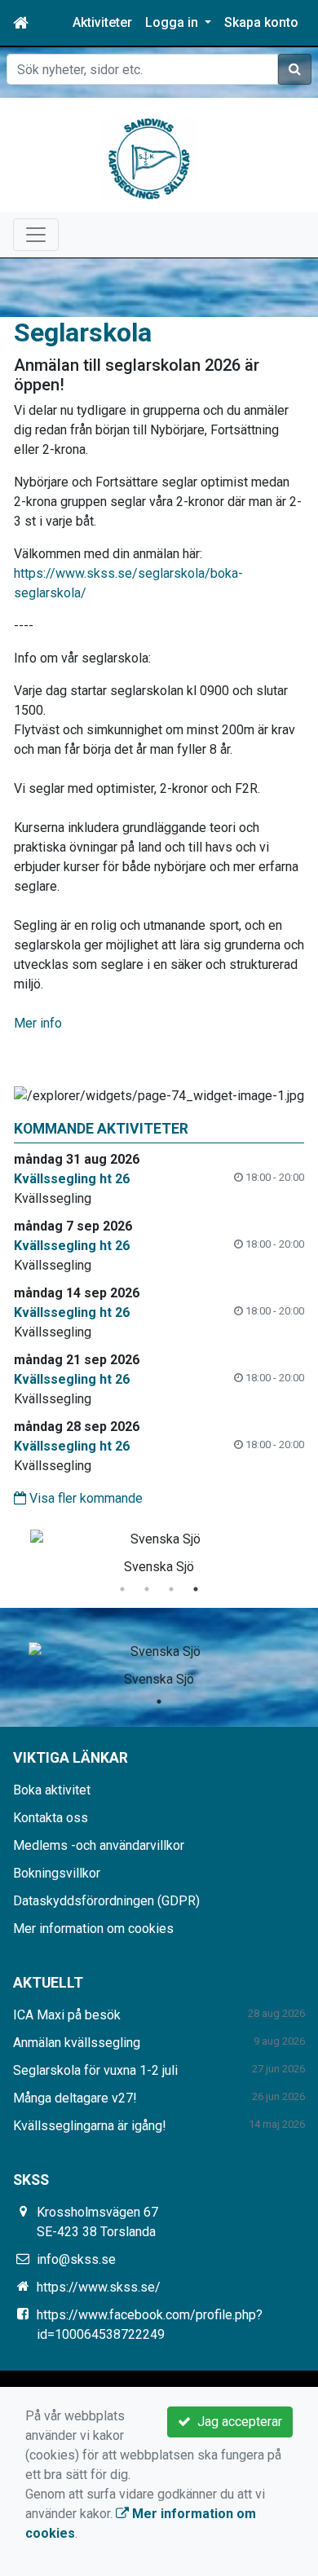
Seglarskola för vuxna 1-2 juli (95, 2070)
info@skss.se (76, 2259)
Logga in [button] (173, 22)
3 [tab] (171, 1589)
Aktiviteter (102, 22)
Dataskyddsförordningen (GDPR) (106, 1901)
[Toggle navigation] (36, 235)
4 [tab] (196, 1589)
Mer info (38, 1023)
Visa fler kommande (84, 1498)
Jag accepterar (236, 2422)
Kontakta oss (51, 1818)
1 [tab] (122, 1589)
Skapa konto (261, 22)
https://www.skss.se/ (99, 2287)
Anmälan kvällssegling (77, 2043)
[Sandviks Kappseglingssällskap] (149, 158)
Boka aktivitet (52, 1790)
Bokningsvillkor (57, 1873)
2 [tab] (147, 1589)
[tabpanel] (159, 1549)
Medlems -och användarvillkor (99, 1845)
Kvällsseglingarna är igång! (90, 2126)
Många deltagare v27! (75, 2098)
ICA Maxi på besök (67, 2015)
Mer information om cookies (93, 1929)
